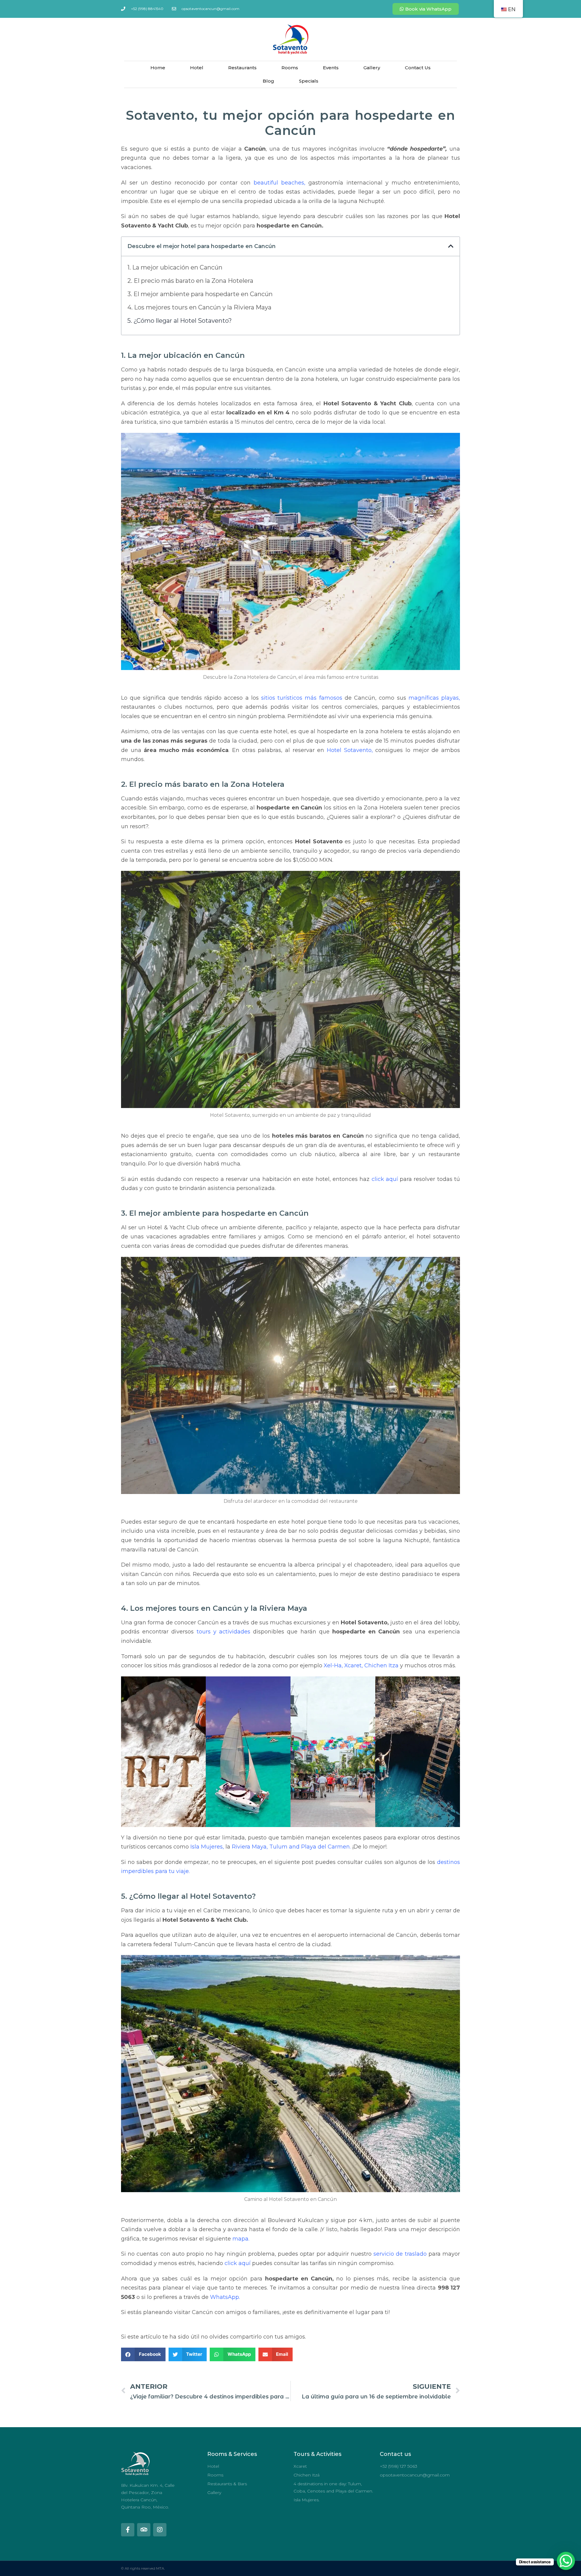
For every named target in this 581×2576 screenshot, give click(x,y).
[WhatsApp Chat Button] (566, 2561)
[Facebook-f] (128, 2530)
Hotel (197, 68)
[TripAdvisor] (144, 2530)
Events (331, 68)
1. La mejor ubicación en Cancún (175, 267)
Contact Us (418, 68)
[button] (451, 246)
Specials (309, 81)
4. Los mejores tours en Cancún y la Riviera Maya (199, 307)
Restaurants (242, 68)
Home (158, 68)
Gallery (372, 68)
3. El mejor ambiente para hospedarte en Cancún (200, 294)
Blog (268, 81)
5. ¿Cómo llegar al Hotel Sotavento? (180, 321)
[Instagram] (160, 2530)
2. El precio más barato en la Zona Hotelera (190, 281)
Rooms (290, 68)
